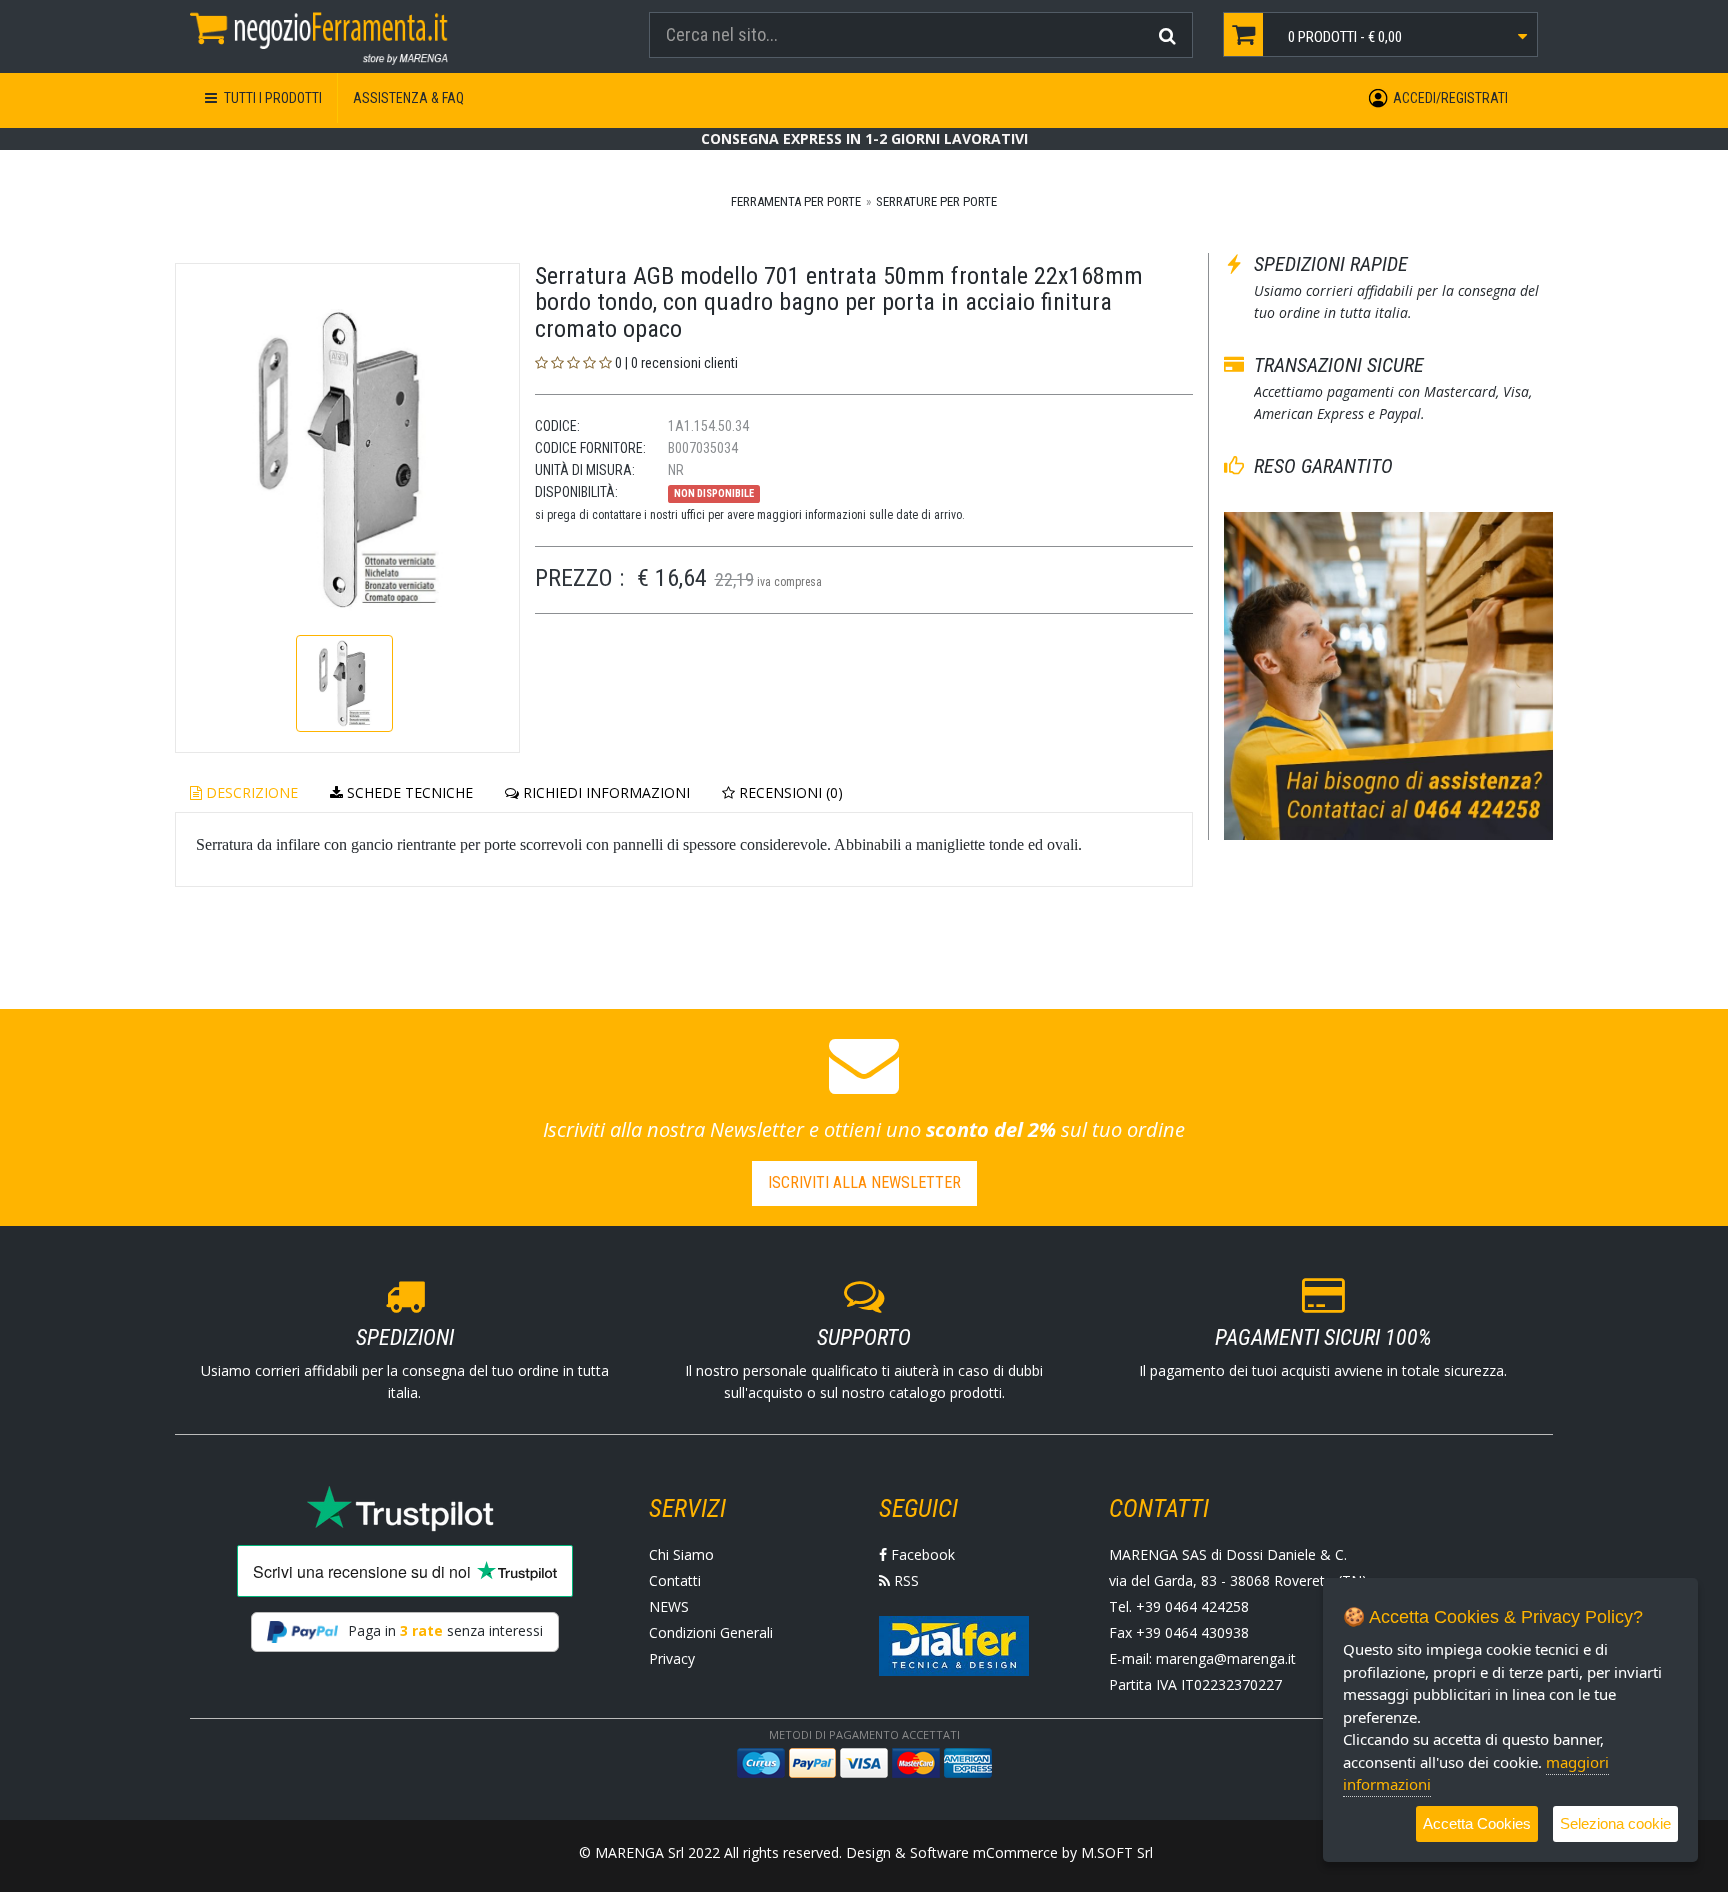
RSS (904, 1580)
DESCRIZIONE (250, 792)
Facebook (921, 1554)
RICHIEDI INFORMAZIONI (604, 792)
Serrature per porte (936, 201)
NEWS (669, 1606)
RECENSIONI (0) (789, 792)
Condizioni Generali (711, 1632)
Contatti (675, 1580)
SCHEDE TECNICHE (408, 792)
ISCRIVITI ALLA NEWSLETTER (864, 1182)
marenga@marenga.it (1226, 1658)
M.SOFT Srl (1117, 1852)
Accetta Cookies (1477, 1823)
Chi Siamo (681, 1554)
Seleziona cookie (1615, 1823)
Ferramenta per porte (796, 201)
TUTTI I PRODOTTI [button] (271, 98)
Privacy (672, 1658)
